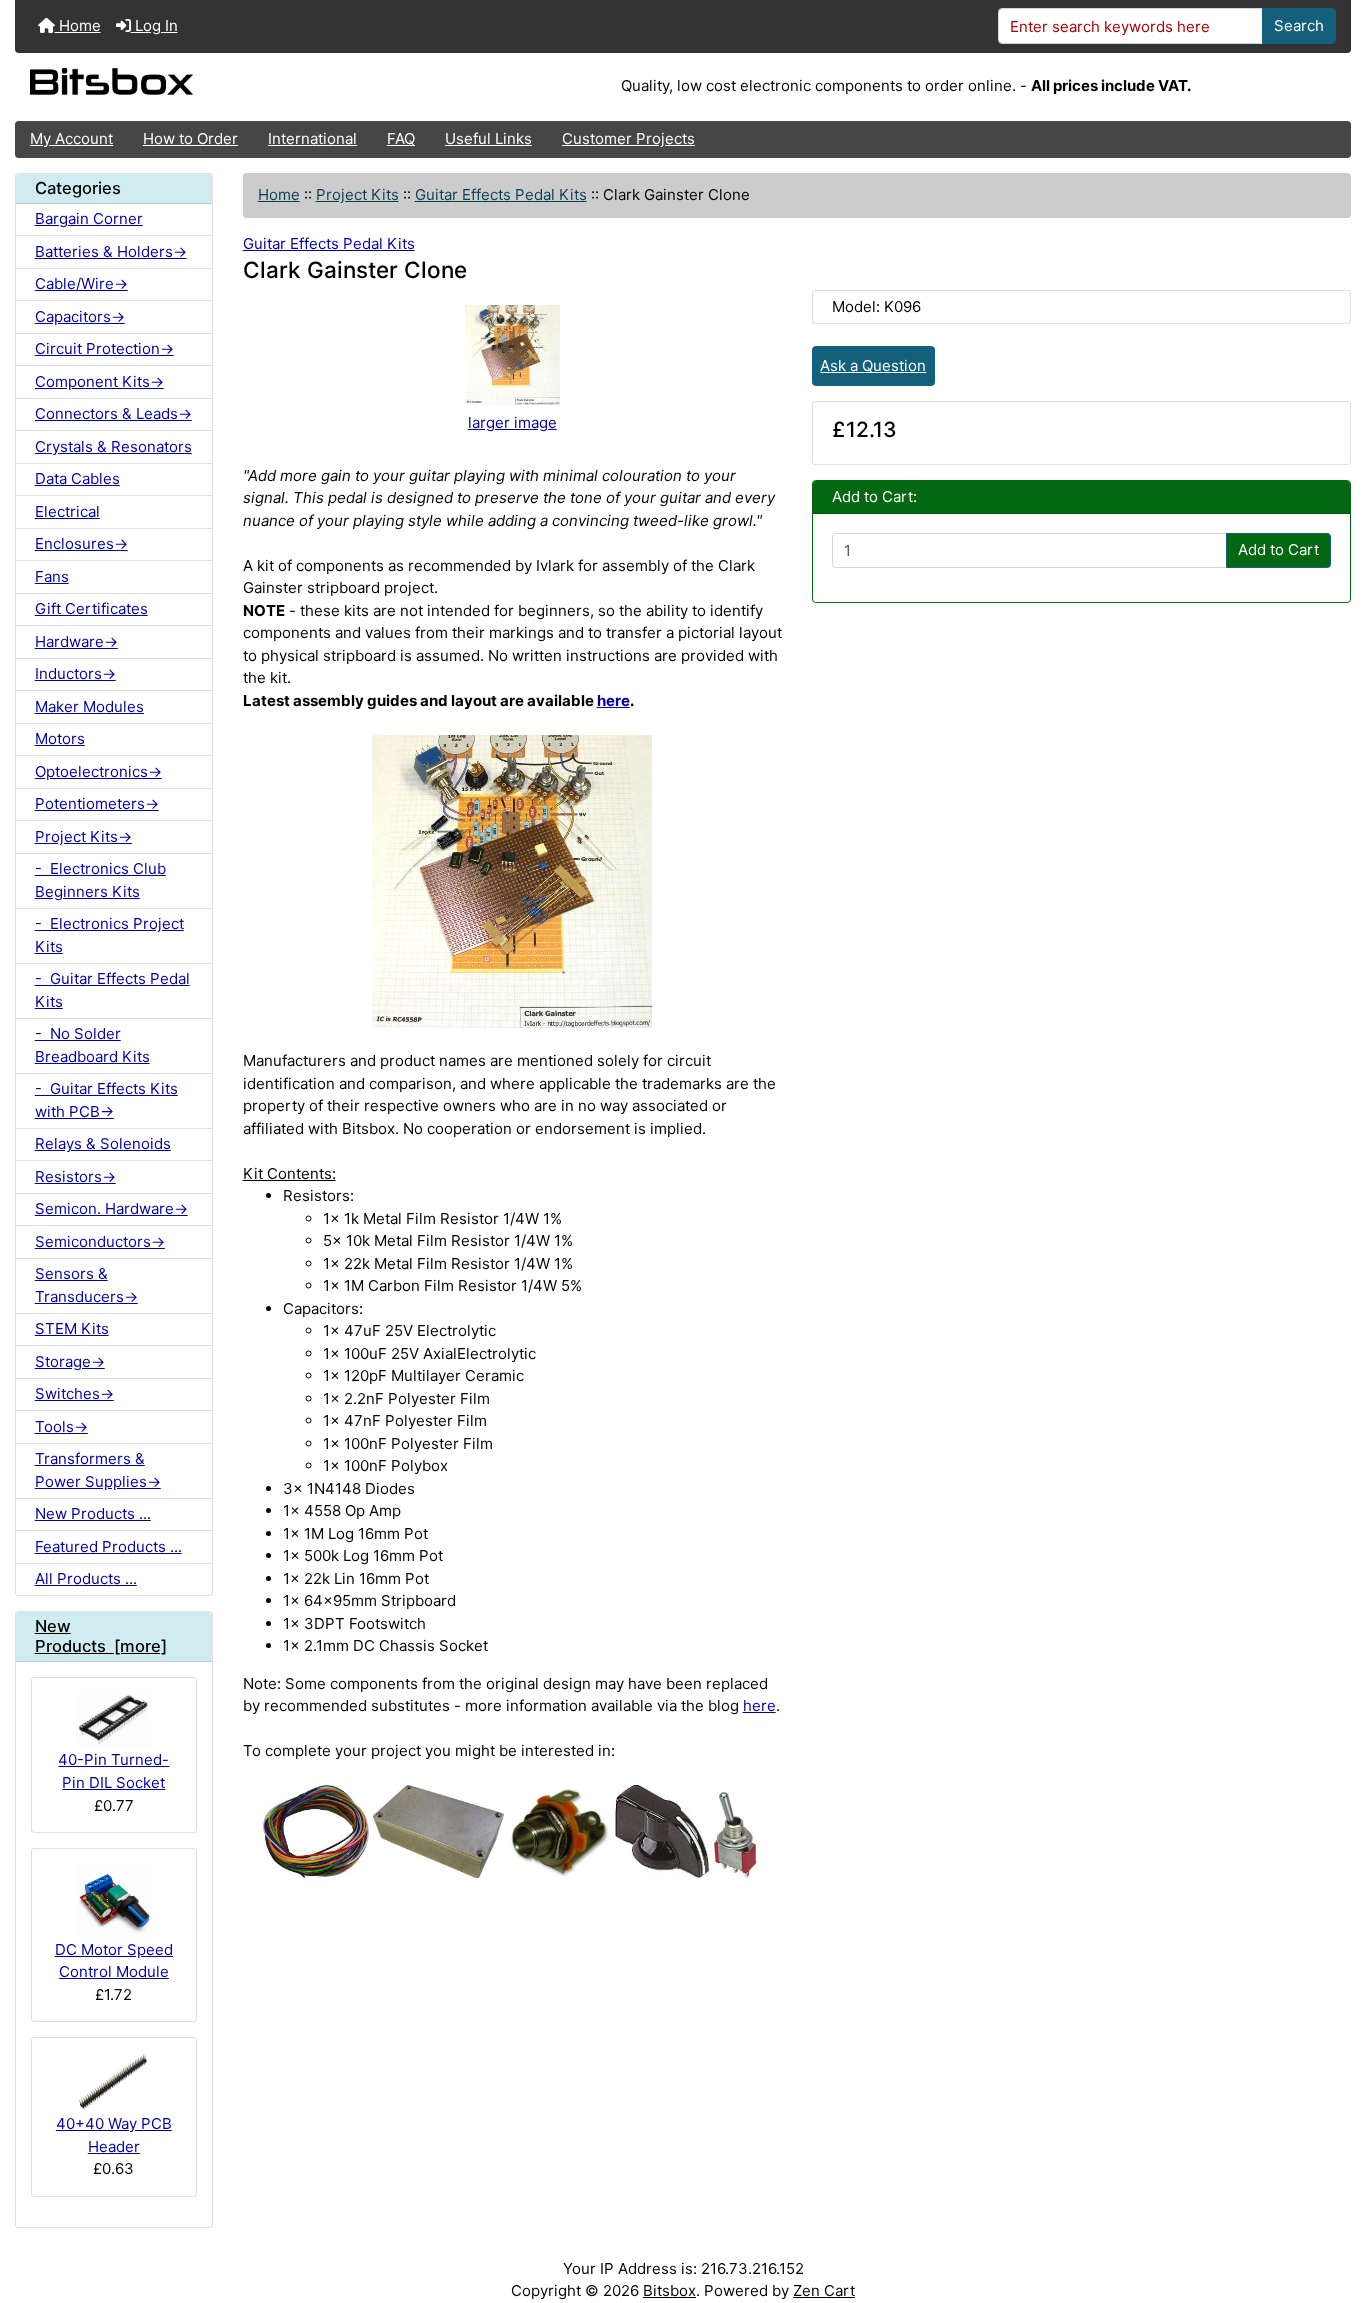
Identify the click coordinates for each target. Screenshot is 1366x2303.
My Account (71, 138)
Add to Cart (1278, 549)
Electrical (67, 511)
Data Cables (77, 478)
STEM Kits (72, 1328)
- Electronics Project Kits (109, 935)
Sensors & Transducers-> (86, 1285)
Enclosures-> (81, 543)
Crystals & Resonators (113, 446)
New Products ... (93, 1513)
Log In (154, 25)
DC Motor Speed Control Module (114, 1961)
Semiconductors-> (100, 1241)
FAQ (401, 138)
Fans (52, 576)
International (312, 138)
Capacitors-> (80, 316)
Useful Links (488, 138)
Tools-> (61, 1426)
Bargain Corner (89, 218)
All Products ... (86, 1578)
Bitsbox (669, 2290)
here (613, 700)
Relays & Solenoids (103, 1143)
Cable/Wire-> (81, 283)
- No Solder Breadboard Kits (92, 1045)
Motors (60, 738)
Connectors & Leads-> (113, 413)
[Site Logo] (237, 87)
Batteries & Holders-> (111, 251)
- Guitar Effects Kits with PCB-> (106, 1100)
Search (1299, 25)
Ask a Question (873, 365)
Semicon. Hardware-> (111, 1208)
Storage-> (70, 1361)
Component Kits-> (99, 381)
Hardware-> (76, 641)
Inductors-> (75, 673)
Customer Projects (628, 138)
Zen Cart (824, 2290)
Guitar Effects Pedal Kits (501, 194)
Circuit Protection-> (104, 348)
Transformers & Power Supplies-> (98, 1470)
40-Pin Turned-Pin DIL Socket (113, 1771)
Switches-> (74, 1393)
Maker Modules (89, 706)
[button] (1332, 2210)
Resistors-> (75, 1176)
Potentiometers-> (97, 803)
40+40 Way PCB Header (114, 2135)
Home (78, 25)
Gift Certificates (91, 608)
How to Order (190, 138)
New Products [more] (101, 1636)
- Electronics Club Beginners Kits (100, 880)
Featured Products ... (108, 1546)
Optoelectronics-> (98, 771)
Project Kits (357, 194)
